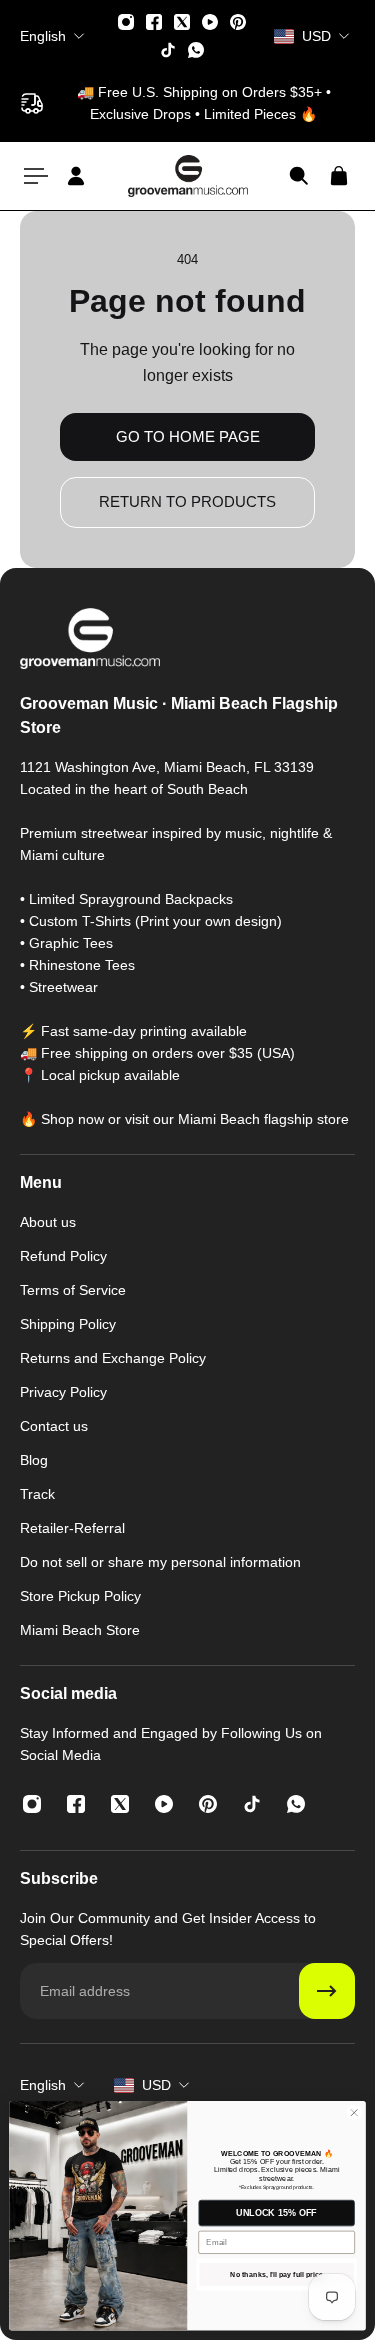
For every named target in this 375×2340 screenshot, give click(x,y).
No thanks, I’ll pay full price (276, 2275)
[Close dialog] (354, 2113)
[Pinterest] (238, 22)
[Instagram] (126, 22)
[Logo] (188, 175)
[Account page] (76, 176)
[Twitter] (182, 22)
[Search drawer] (299, 176)
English (43, 2085)
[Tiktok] (168, 50)
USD (156, 2085)
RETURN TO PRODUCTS (187, 501)
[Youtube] (210, 22)
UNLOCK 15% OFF (276, 2213)
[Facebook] (154, 22)
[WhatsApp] (196, 50)
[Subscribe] (327, 1991)
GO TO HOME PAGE (188, 436)
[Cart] (339, 176)
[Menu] (36, 176)
